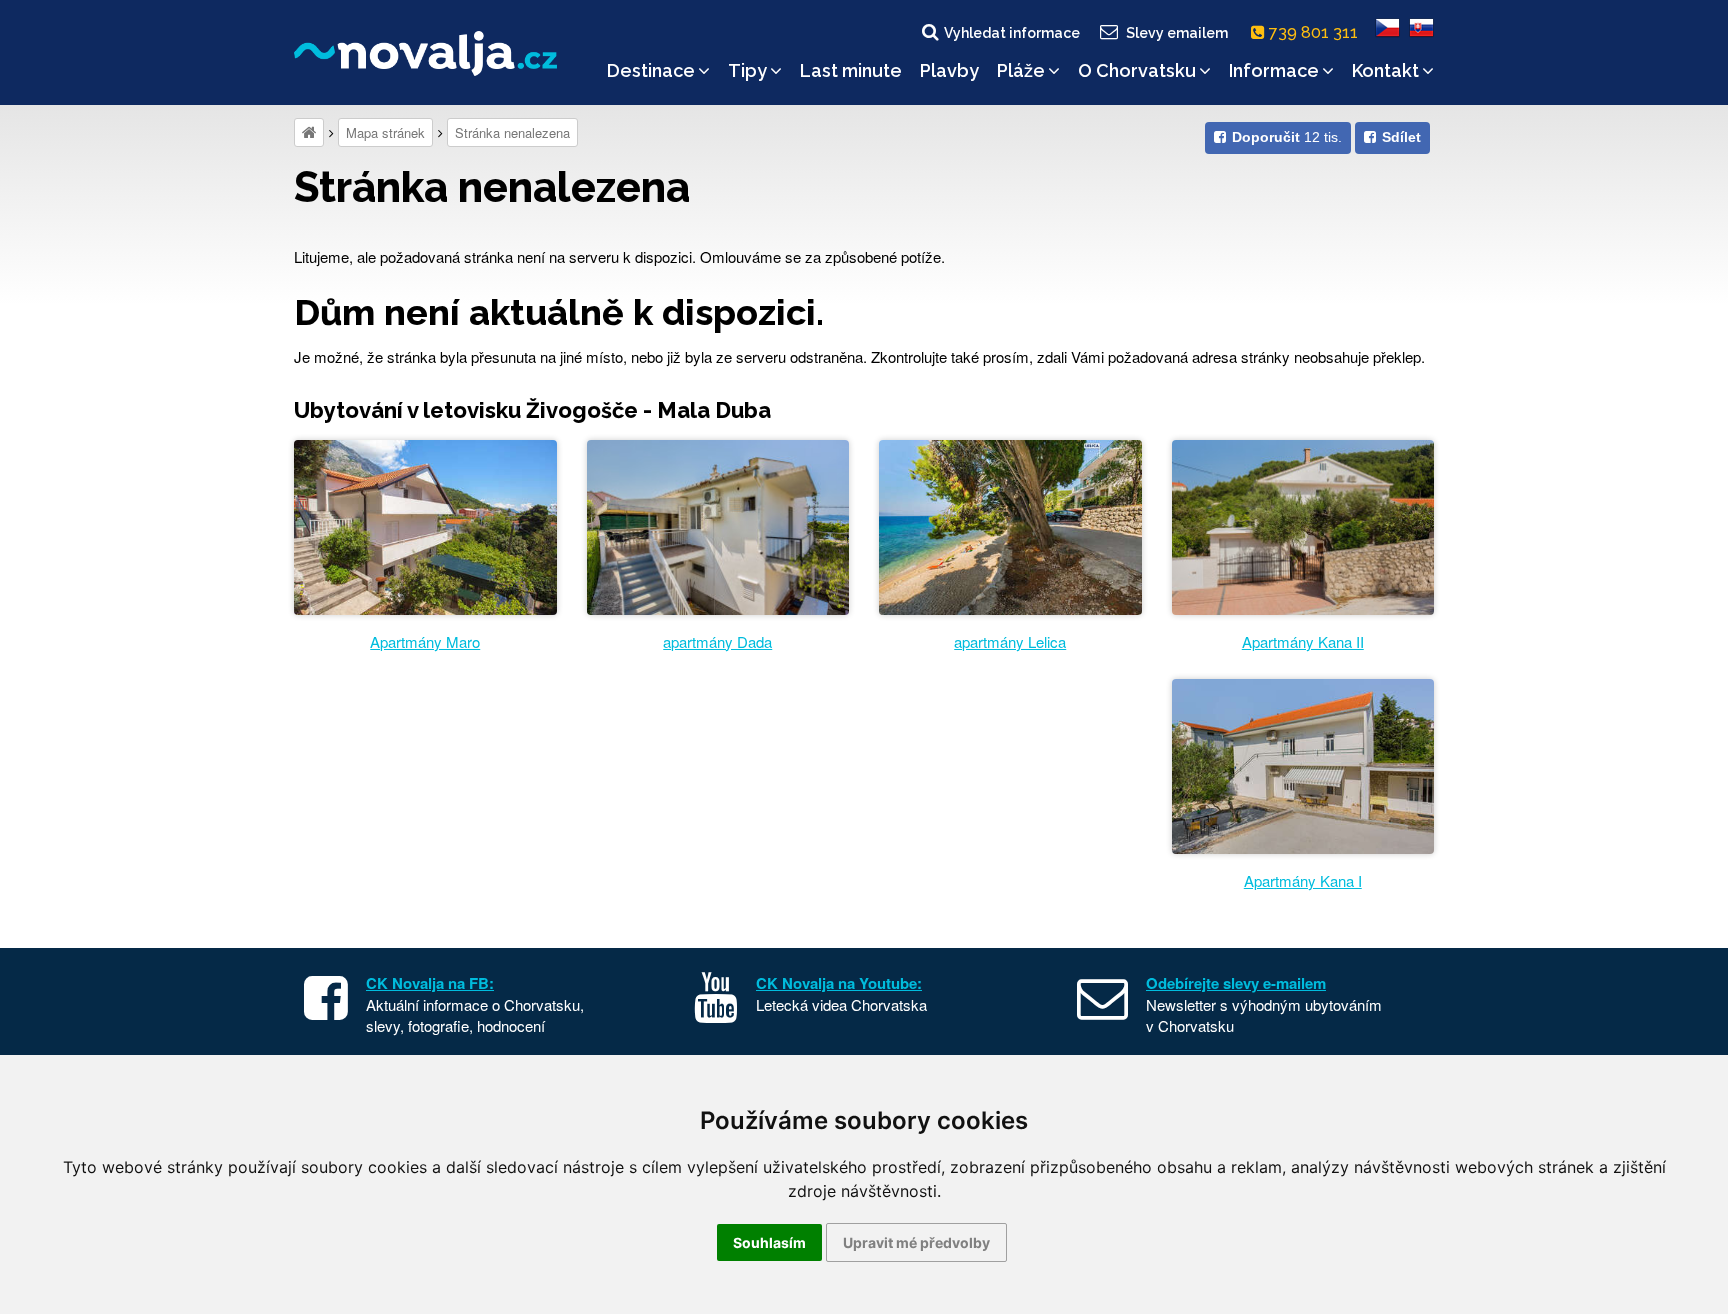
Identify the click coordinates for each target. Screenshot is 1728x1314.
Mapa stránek (385, 132)
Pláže (1021, 70)
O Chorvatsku (1137, 70)
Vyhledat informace (1012, 33)
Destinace (651, 70)
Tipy (747, 70)
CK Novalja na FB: (430, 983)
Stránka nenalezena (512, 132)
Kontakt (1385, 70)
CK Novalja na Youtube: (839, 983)
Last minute (851, 70)
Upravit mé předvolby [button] (916, 1242)
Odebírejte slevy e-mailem (1236, 983)
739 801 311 (1315, 32)
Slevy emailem (1177, 33)
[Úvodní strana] (309, 132)
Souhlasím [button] (769, 1242)
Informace (1274, 70)
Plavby (949, 70)
